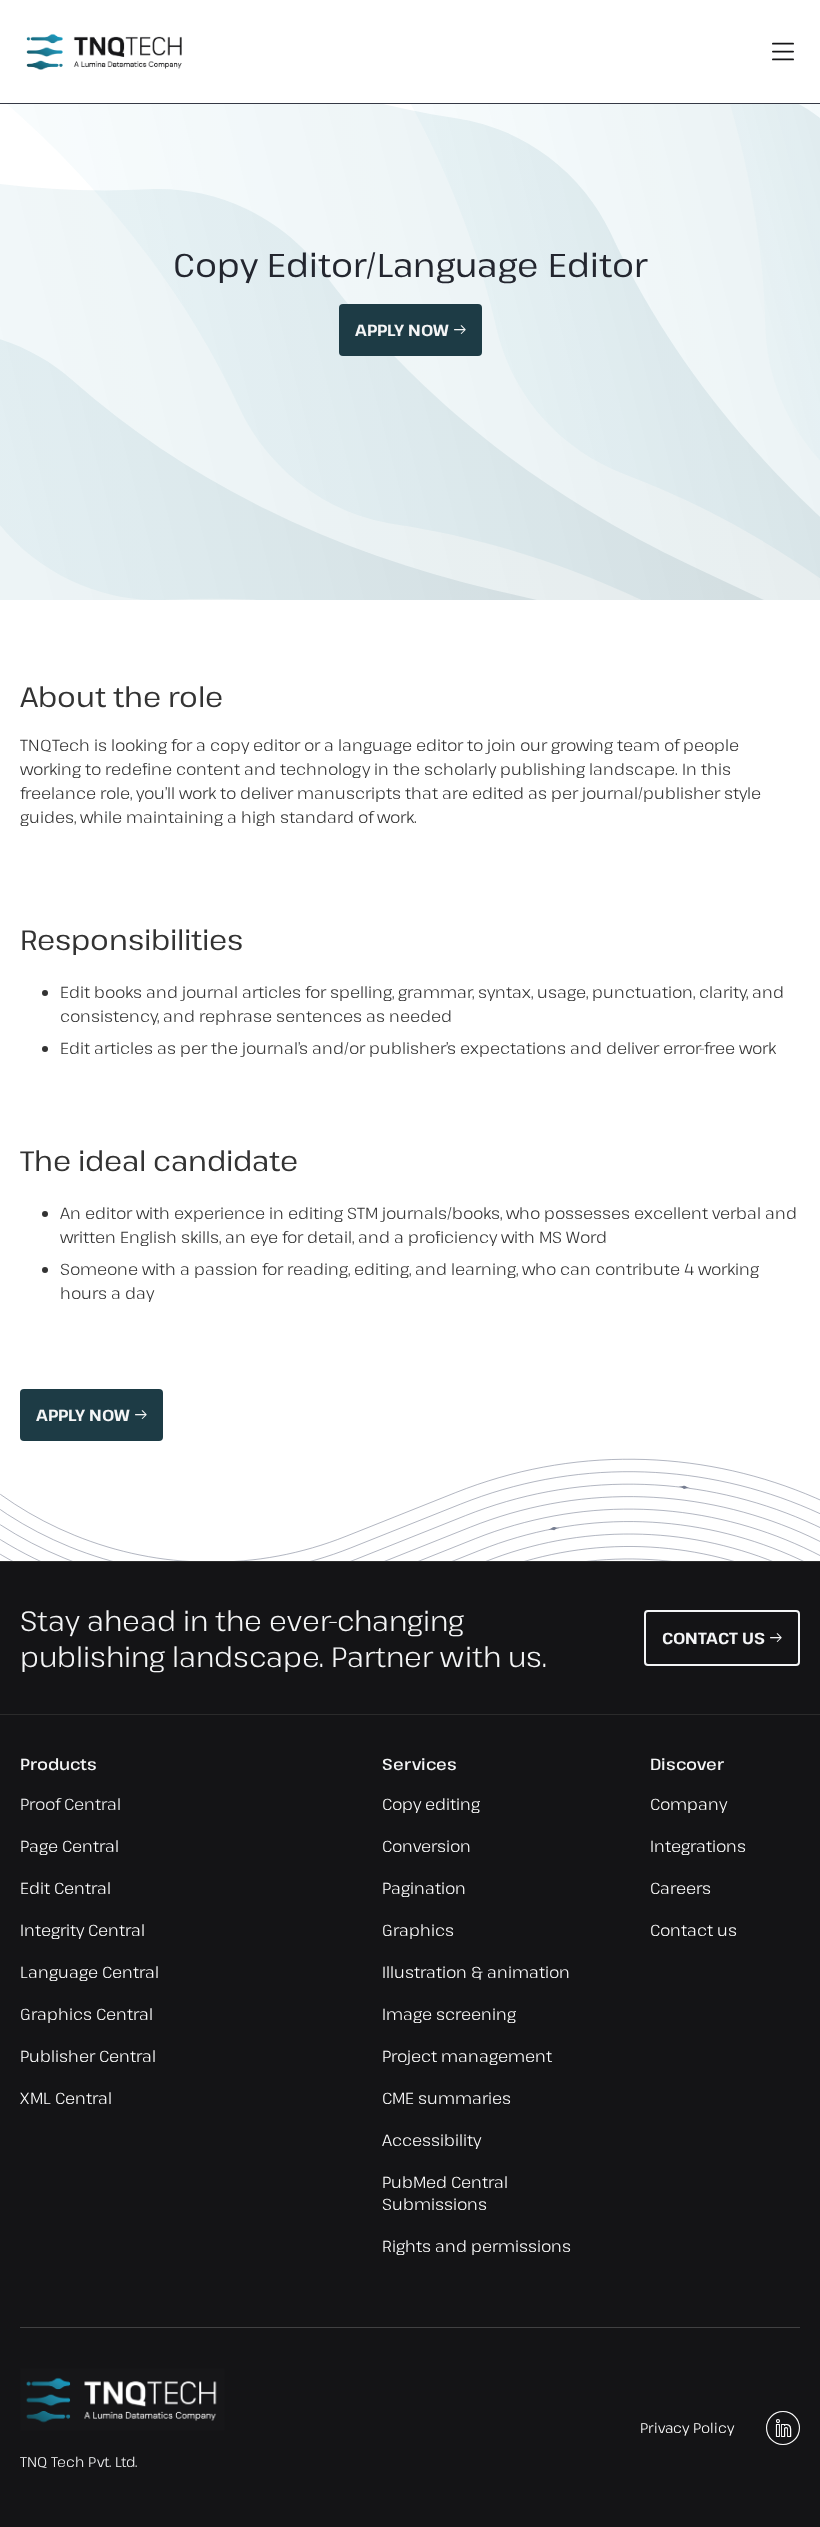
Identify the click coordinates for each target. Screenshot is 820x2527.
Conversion (426, 1846)
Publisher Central (88, 2056)
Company (688, 1804)
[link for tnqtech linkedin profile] (783, 2428)
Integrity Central (82, 1930)
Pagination (424, 1888)
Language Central (89, 1972)
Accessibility (431, 2140)
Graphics (418, 1930)
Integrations (698, 1846)
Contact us (693, 1930)
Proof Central (70, 1804)
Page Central (69, 1846)
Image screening (449, 2014)
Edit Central (65, 1888)
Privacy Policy (687, 2427)
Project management (467, 2056)
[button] (783, 51)
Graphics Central (86, 2014)
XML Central (66, 2098)
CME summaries (446, 2098)
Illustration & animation (476, 1972)
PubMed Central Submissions (445, 2193)
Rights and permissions (476, 2246)
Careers (680, 1888)
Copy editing (431, 1804)
